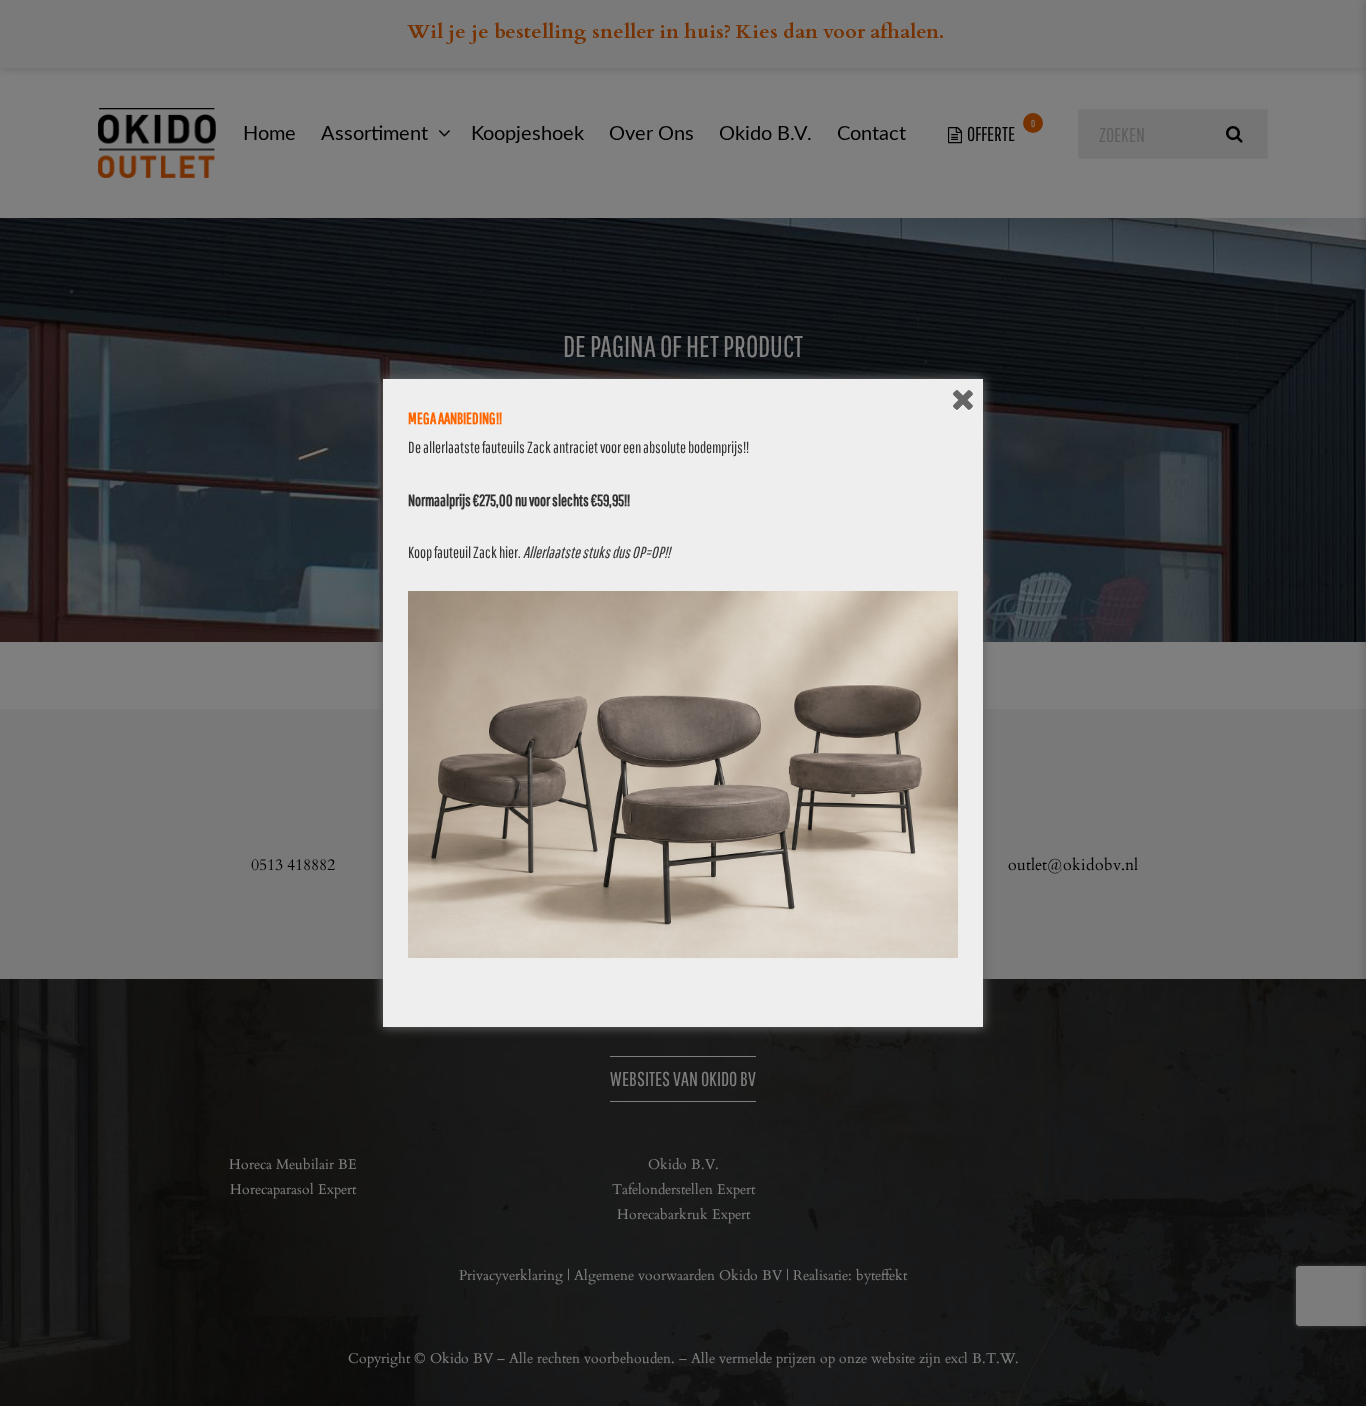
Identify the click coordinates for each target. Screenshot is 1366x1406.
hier (508, 552)
